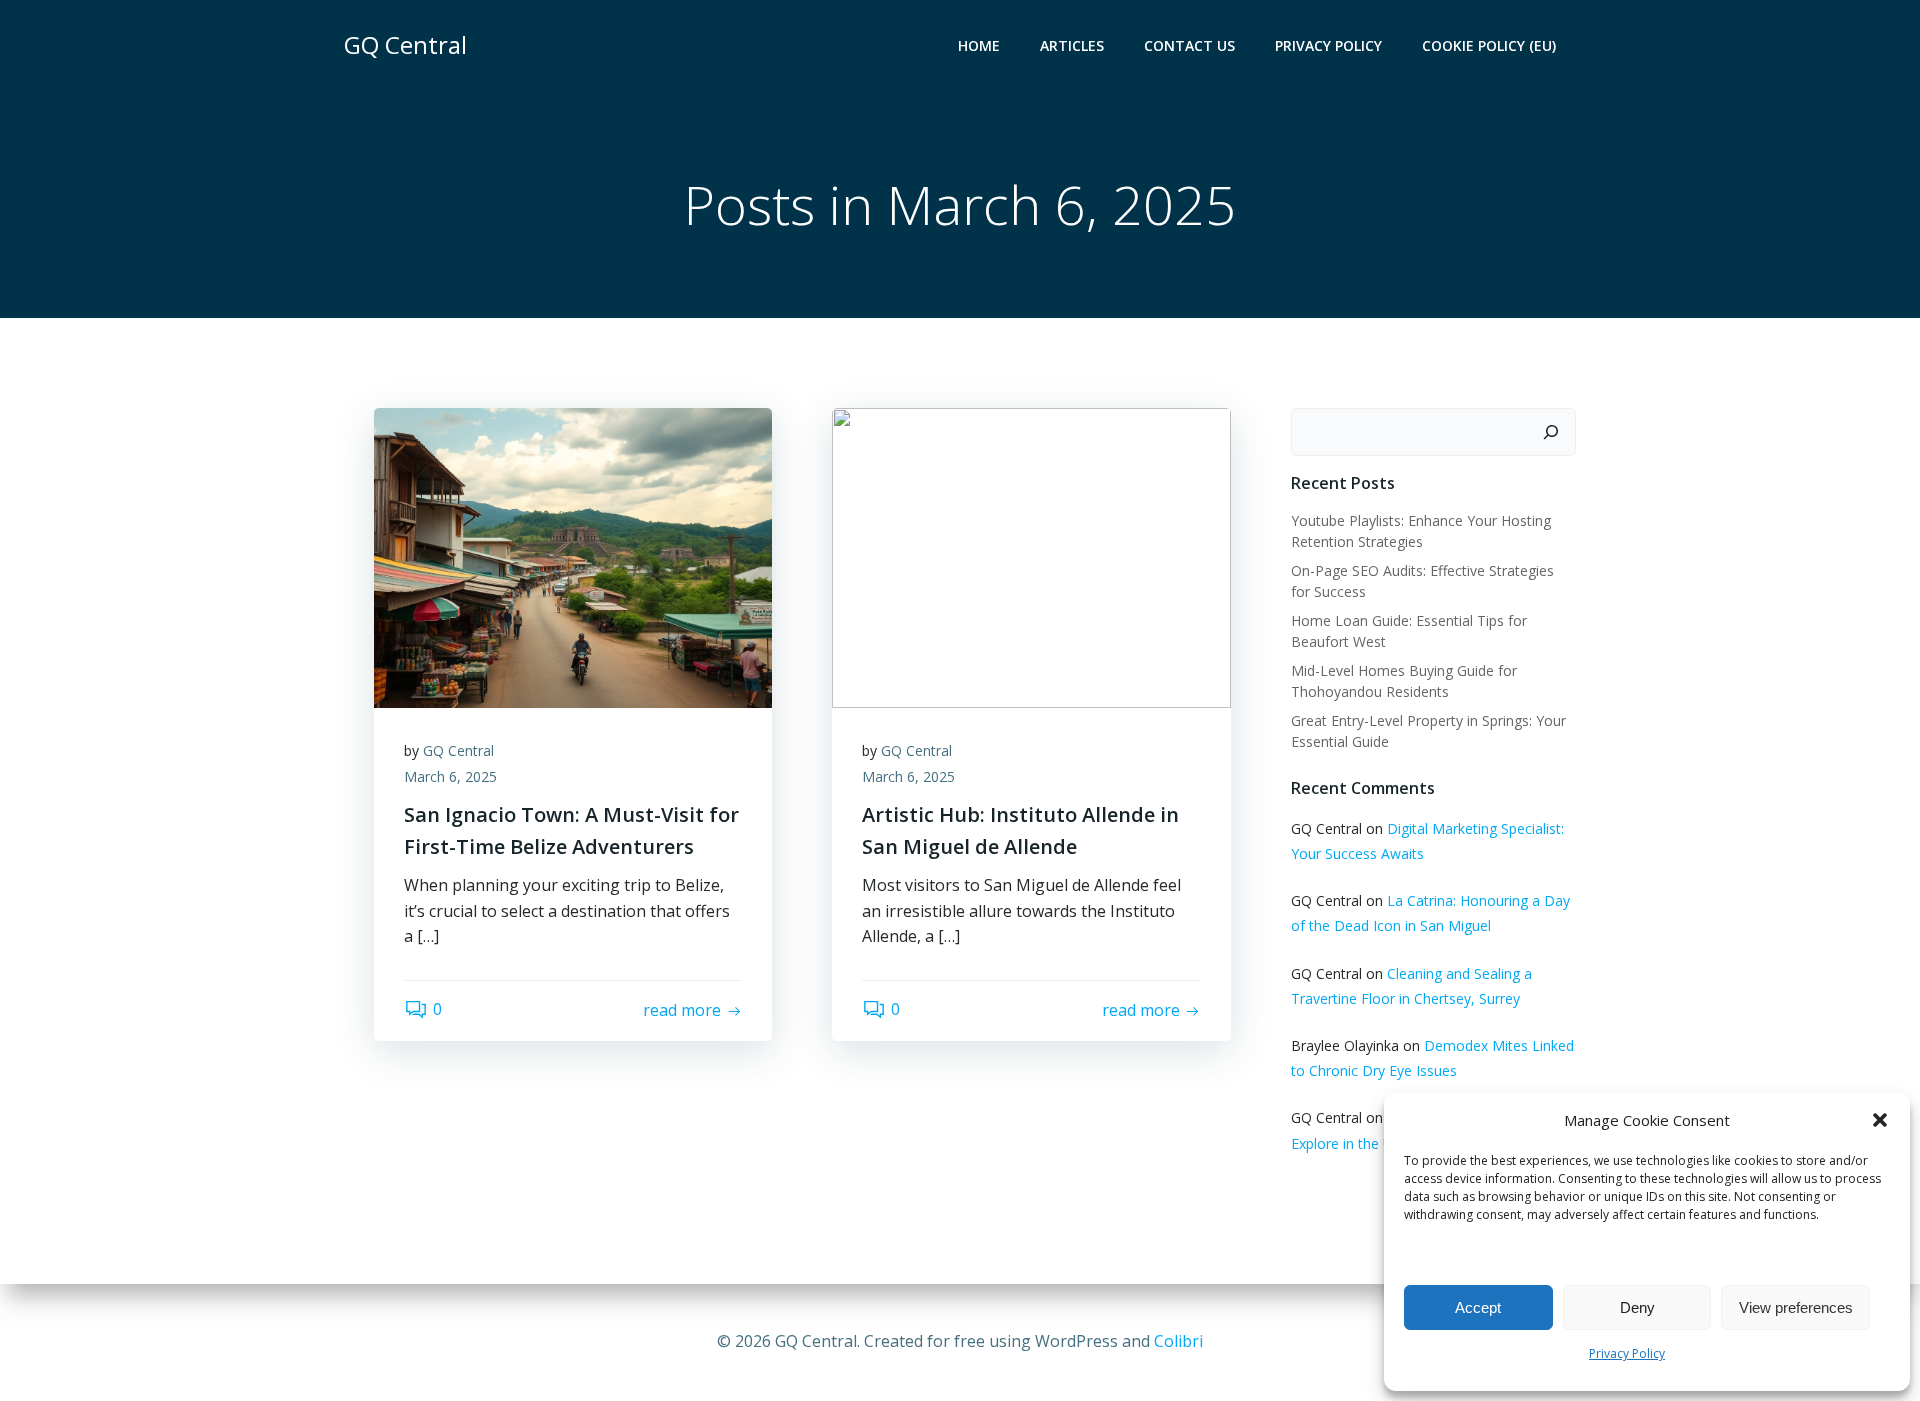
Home (979, 45)
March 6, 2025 (450, 776)
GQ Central (458, 750)
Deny (1637, 1307)
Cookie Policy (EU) (1489, 45)
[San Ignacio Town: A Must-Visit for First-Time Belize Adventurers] (573, 556)
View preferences (1796, 1307)
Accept (1478, 1307)
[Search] (1551, 432)
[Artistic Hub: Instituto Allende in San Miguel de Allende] (1031, 556)
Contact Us (1189, 45)
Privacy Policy (1627, 1353)
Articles (1072, 45)
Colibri (1178, 1341)
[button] (1880, 1120)
